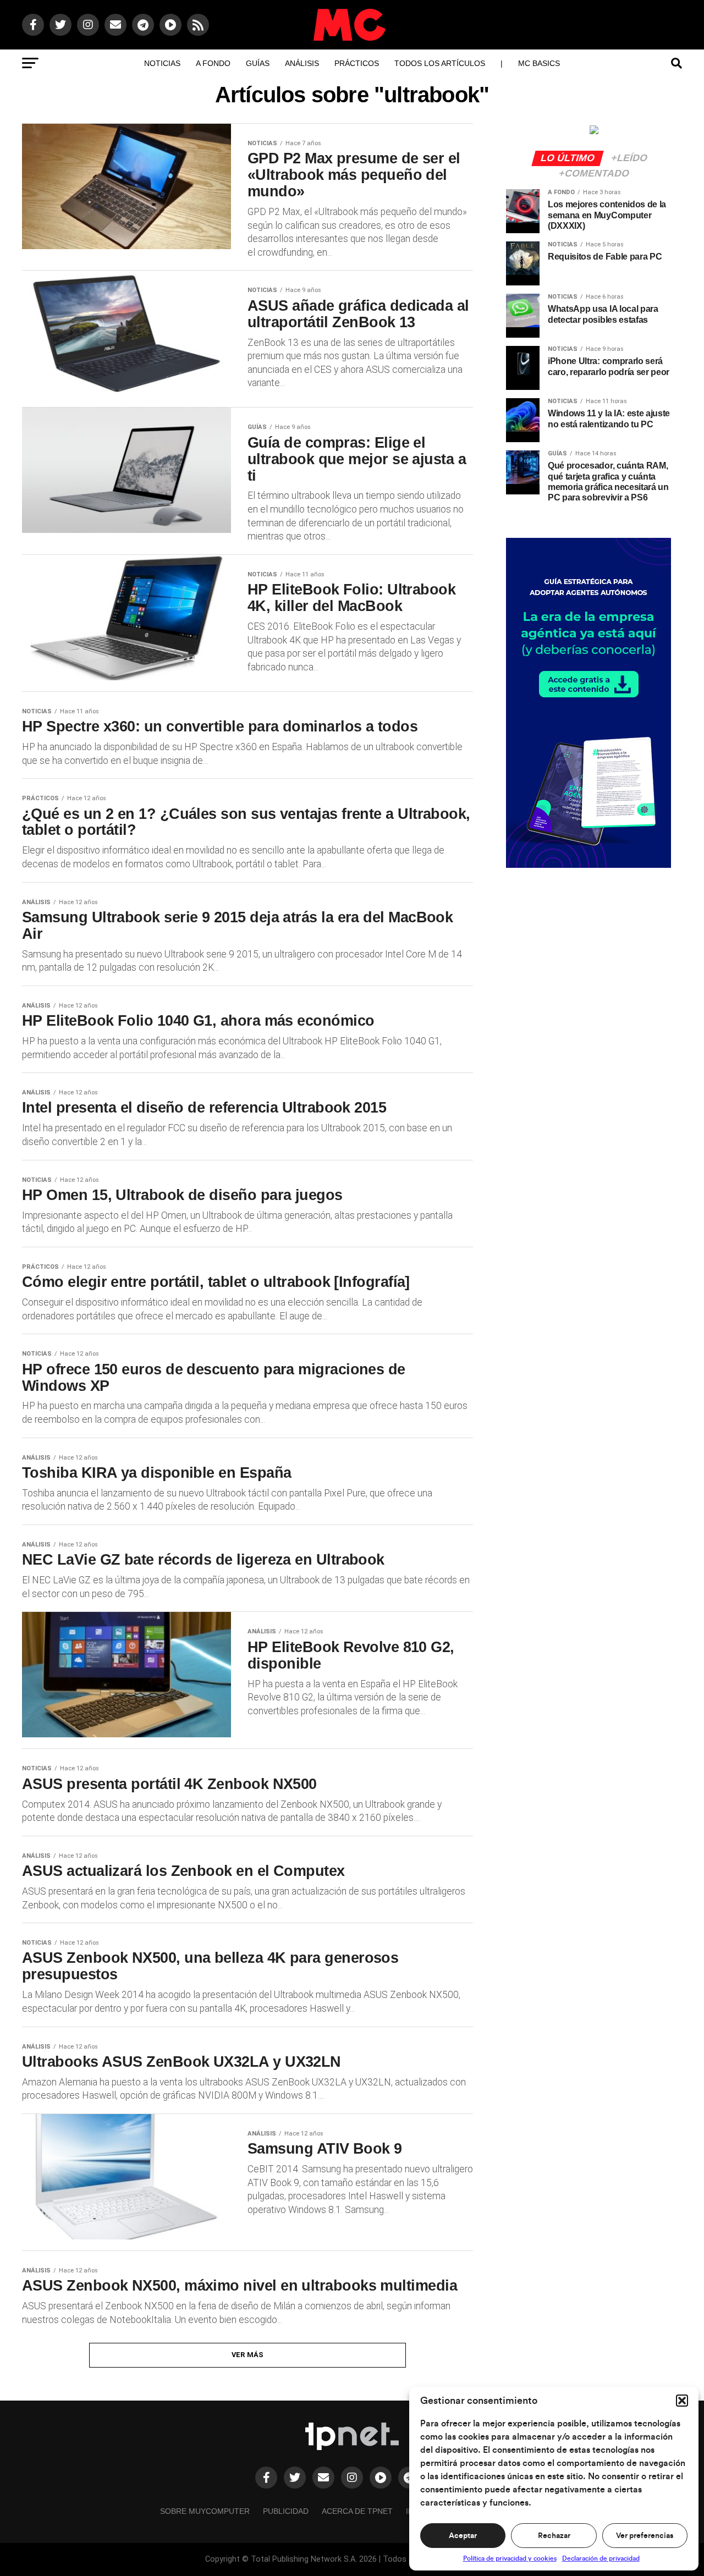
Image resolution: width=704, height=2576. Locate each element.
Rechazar (554, 2536)
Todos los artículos (440, 63)
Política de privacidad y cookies (510, 2558)
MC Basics (539, 63)
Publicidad (286, 2511)
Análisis (302, 63)
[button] (682, 2401)
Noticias (162, 63)
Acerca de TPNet (357, 2511)
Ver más (248, 2355)
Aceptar (463, 2536)
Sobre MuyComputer (205, 2511)
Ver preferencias (645, 2536)
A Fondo (213, 63)
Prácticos (357, 63)
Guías (258, 63)
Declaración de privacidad (601, 2558)
